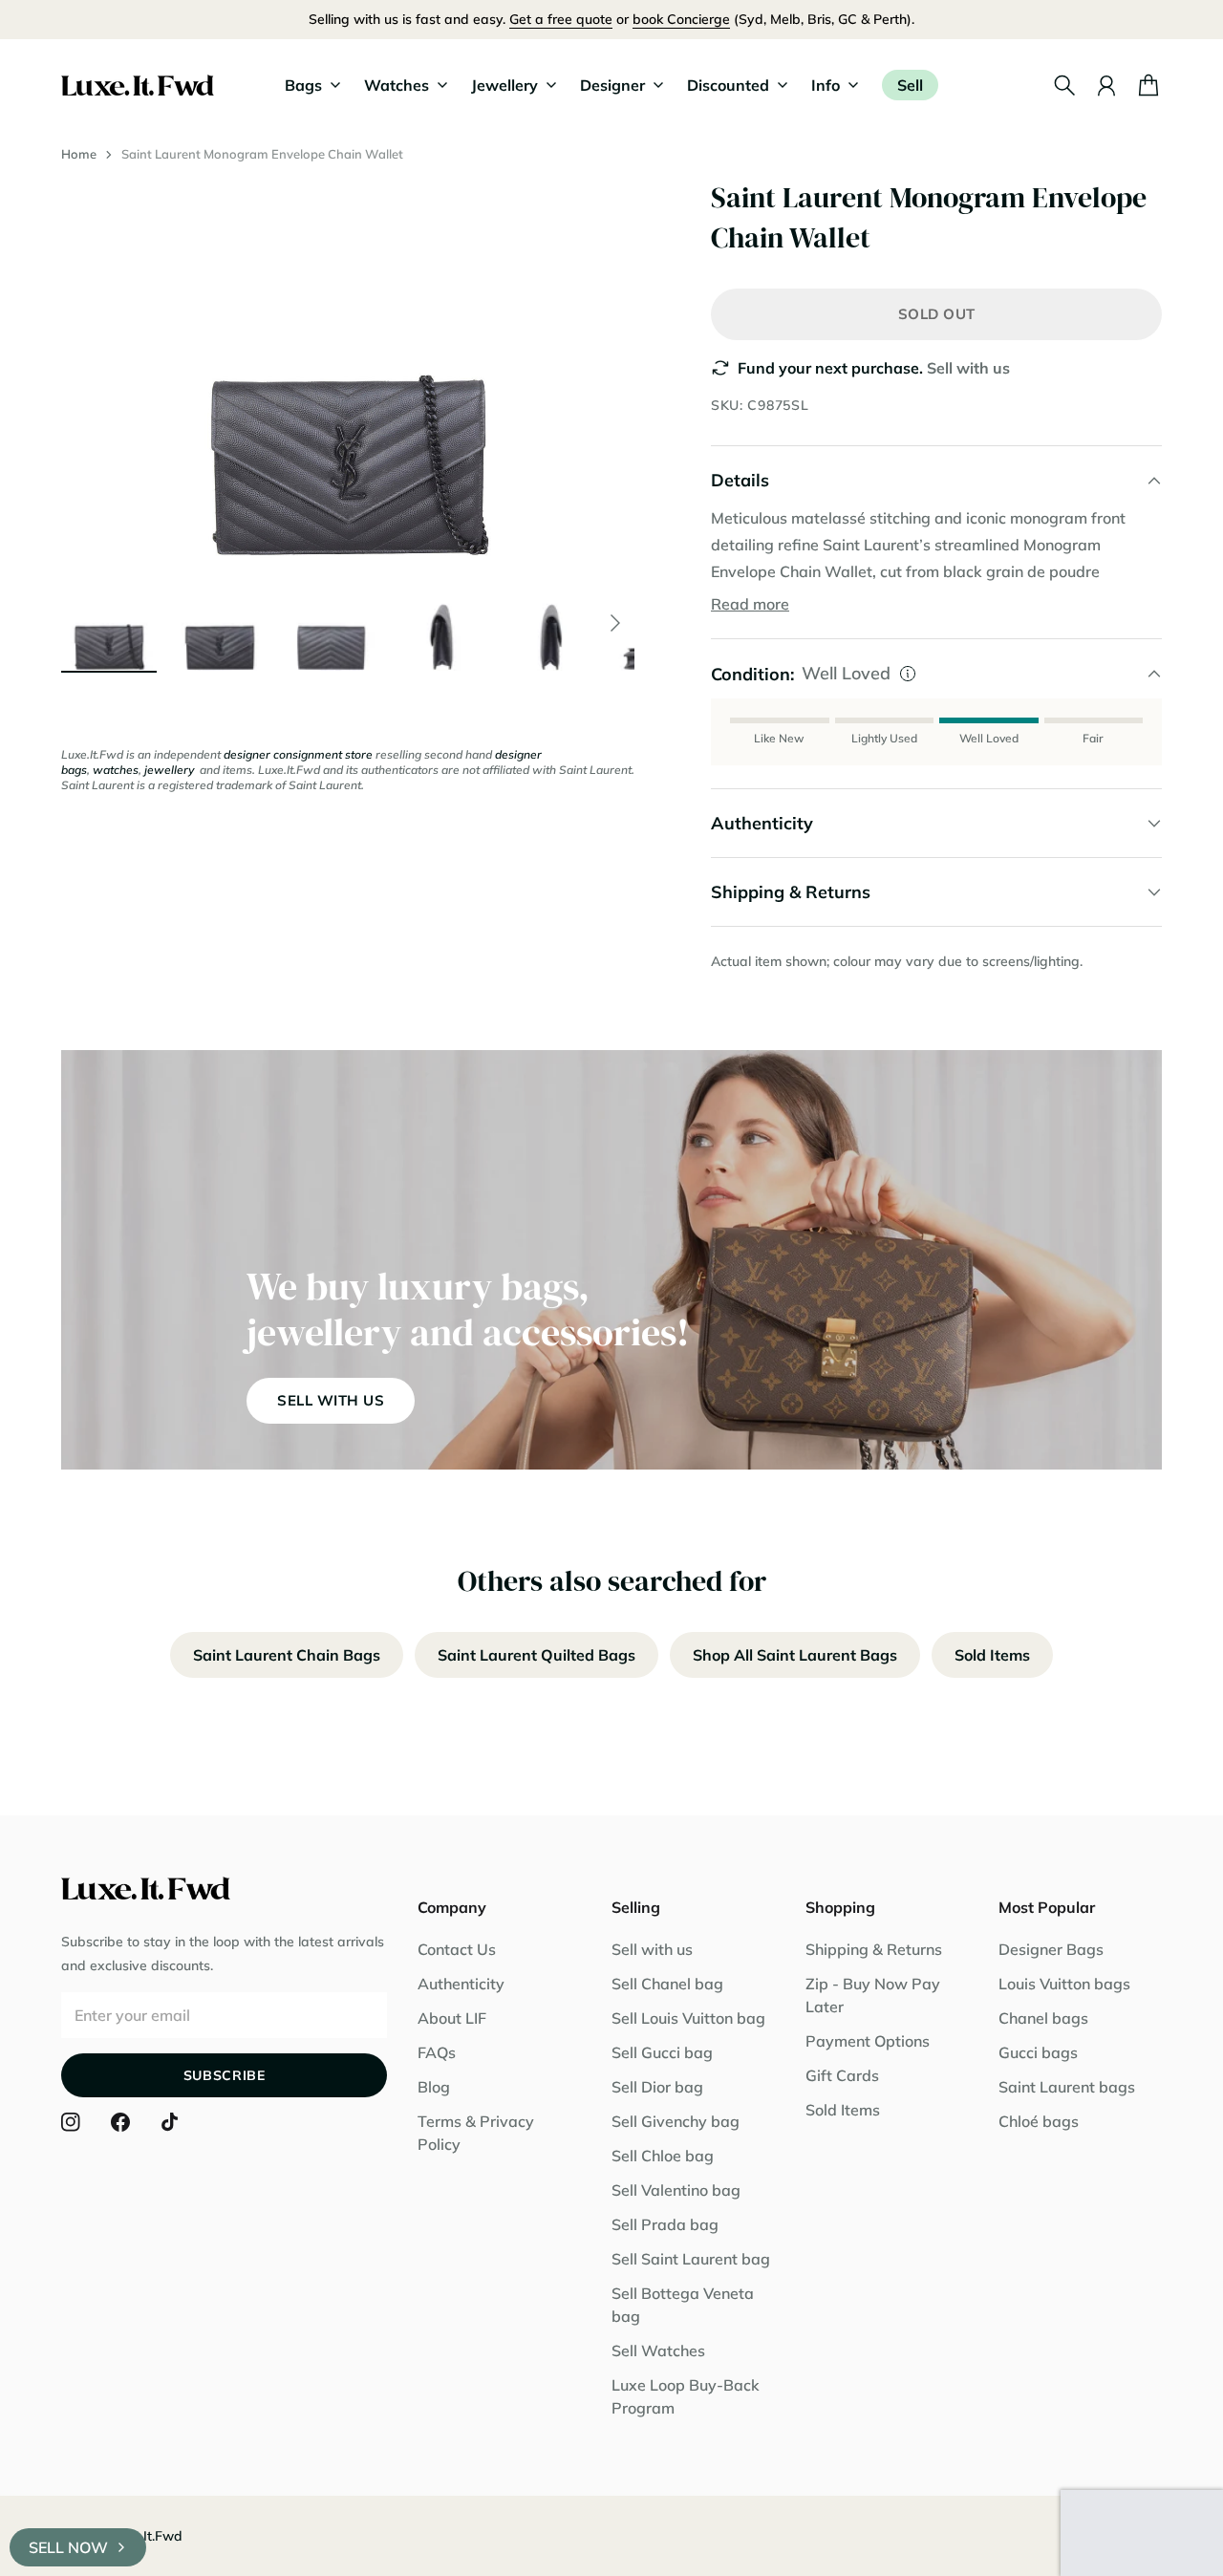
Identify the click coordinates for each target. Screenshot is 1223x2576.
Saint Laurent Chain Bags (287, 1655)
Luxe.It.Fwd (146, 2536)
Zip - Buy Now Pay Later (873, 1995)
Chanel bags (1043, 2018)
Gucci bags (1038, 2052)
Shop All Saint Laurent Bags (795, 1655)
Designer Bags (1051, 1949)
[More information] (908, 674)
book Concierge (681, 19)
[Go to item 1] (109, 623)
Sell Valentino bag (676, 2190)
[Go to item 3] (331, 623)
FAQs (437, 2052)
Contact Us (457, 1949)
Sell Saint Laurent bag (691, 2259)
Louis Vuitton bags (1064, 1984)
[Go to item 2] (220, 623)
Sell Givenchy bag (676, 2121)
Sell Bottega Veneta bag (683, 2305)
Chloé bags (1039, 2121)
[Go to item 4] (441, 623)
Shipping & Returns (874, 1949)
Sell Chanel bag (667, 1984)
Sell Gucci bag (662, 2052)
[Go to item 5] (552, 623)
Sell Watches (658, 2351)
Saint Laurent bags (1067, 2087)
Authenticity (461, 1984)
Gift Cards (842, 2075)
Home (79, 154)
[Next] (615, 623)
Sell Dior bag (657, 2087)
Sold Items (992, 1655)
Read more (750, 604)
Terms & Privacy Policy (476, 2133)
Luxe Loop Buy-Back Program (686, 2396)
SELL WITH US (331, 1400)
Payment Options (868, 2041)
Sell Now (68, 2547)
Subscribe (225, 2075)
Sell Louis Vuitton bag (688, 2018)
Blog (434, 2087)
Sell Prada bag (665, 2224)
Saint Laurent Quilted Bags (536, 1655)
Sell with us (968, 368)
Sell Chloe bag (663, 2156)
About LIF (452, 2018)
